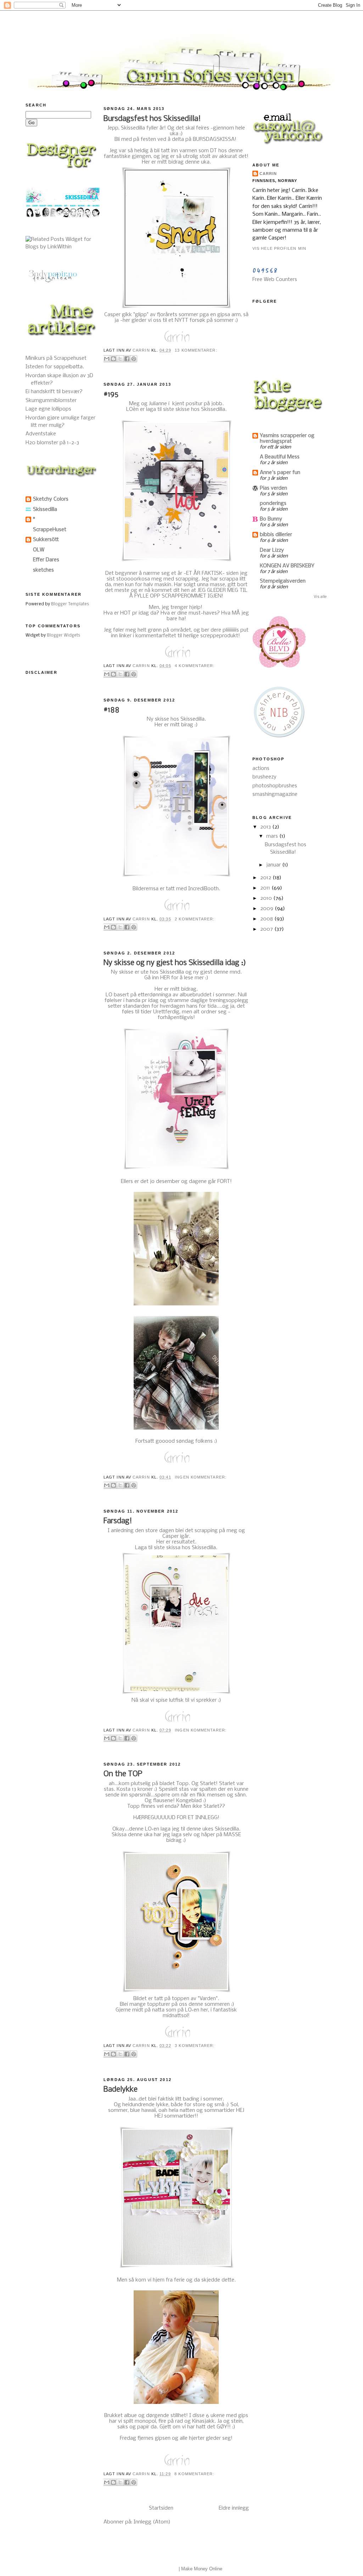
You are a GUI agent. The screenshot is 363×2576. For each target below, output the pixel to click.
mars (273, 836)
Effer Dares (46, 560)
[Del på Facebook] (127, 359)
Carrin (268, 174)
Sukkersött (46, 540)
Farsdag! (118, 1521)
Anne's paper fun (280, 473)
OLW (39, 550)
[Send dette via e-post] (107, 359)
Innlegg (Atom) (152, 2522)
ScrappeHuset (50, 530)
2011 (266, 888)
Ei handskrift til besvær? (54, 392)
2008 (267, 919)
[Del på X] (120, 359)
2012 (266, 878)
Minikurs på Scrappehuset (56, 358)
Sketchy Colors (51, 499)
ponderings (273, 503)
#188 (111, 710)
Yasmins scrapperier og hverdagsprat (287, 439)
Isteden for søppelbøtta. (55, 367)
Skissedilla (45, 510)
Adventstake (41, 434)
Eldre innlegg (234, 2508)
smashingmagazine (275, 794)
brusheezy (264, 777)
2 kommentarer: (195, 919)
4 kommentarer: (195, 666)
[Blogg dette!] (113, 359)
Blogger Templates (70, 604)
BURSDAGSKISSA (214, 139)
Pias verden (273, 488)
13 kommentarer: (196, 350)
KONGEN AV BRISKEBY (287, 566)
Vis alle (320, 597)
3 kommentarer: (195, 2046)
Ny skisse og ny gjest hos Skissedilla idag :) (175, 963)
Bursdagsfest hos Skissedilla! (152, 119)
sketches (43, 570)
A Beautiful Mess (280, 457)
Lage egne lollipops (48, 409)
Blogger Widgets (63, 635)
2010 (267, 898)
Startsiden (161, 2508)
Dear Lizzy (272, 550)
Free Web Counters (275, 280)
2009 (267, 909)
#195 (111, 395)
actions (261, 769)
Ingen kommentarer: (201, 1477)
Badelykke (121, 2090)
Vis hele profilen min (279, 248)
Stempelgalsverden (283, 581)
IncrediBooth (203, 889)
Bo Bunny (271, 519)
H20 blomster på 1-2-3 (52, 443)
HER (164, 978)
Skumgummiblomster (51, 401)
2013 (266, 827)
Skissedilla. (228, 1829)
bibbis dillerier (276, 535)
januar (274, 865)
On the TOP (123, 1774)
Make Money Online (202, 2569)
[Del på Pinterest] (134, 359)
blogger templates (159, 2569)
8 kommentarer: (194, 2474)
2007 (267, 929)
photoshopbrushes (275, 786)
